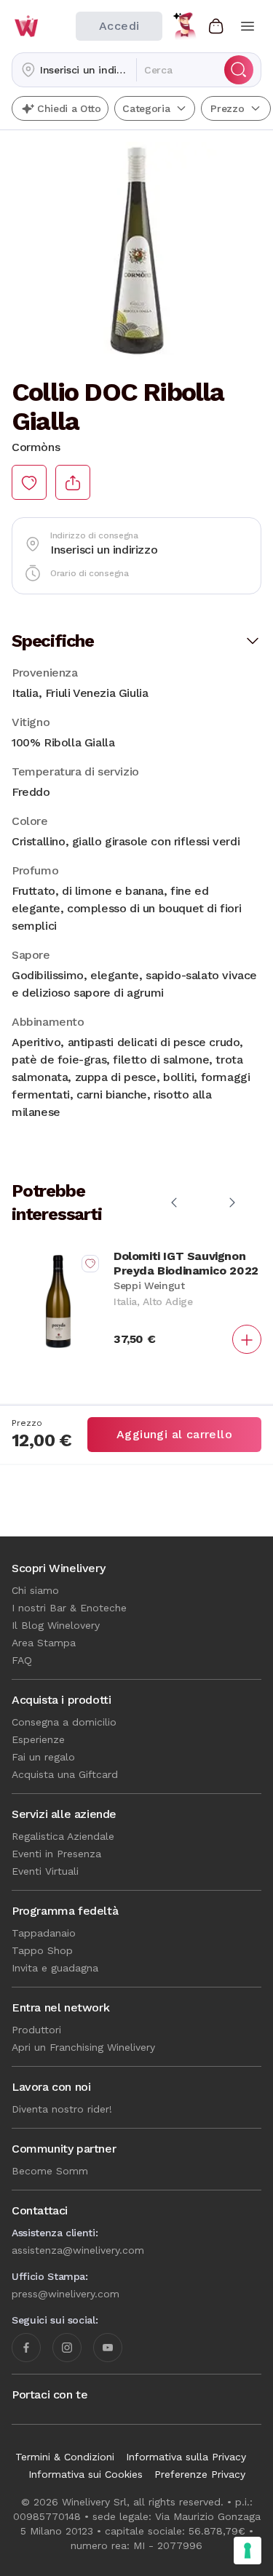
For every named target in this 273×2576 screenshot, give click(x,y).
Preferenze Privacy (200, 2474)
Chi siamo (35, 1590)
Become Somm (50, 2171)
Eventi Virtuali (45, 1871)
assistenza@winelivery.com (78, 2250)
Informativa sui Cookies (86, 2474)
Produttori (36, 2030)
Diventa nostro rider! (62, 2109)
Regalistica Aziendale (63, 1836)
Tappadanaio (44, 1933)
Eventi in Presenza (56, 1854)
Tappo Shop (42, 1950)
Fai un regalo (43, 1757)
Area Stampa (44, 1643)
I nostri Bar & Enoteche (69, 1608)
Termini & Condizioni (65, 2457)
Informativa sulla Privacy (186, 2457)
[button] (74, 70)
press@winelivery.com (66, 2294)
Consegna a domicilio (64, 1722)
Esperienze (38, 1739)
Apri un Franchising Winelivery (83, 2047)
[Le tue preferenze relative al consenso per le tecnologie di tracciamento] (248, 2551)
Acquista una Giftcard (65, 1774)
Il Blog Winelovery (56, 1625)
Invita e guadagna (55, 1968)
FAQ (22, 1660)
